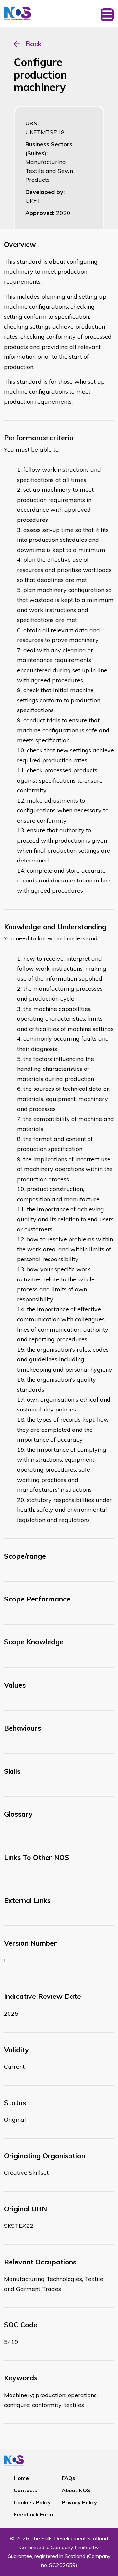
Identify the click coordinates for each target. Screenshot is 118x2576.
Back (33, 44)
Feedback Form (33, 2514)
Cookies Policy (32, 2502)
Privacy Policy (79, 2502)
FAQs (69, 2478)
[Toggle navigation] (107, 13)
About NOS (76, 2490)
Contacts (26, 2490)
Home (21, 2478)
